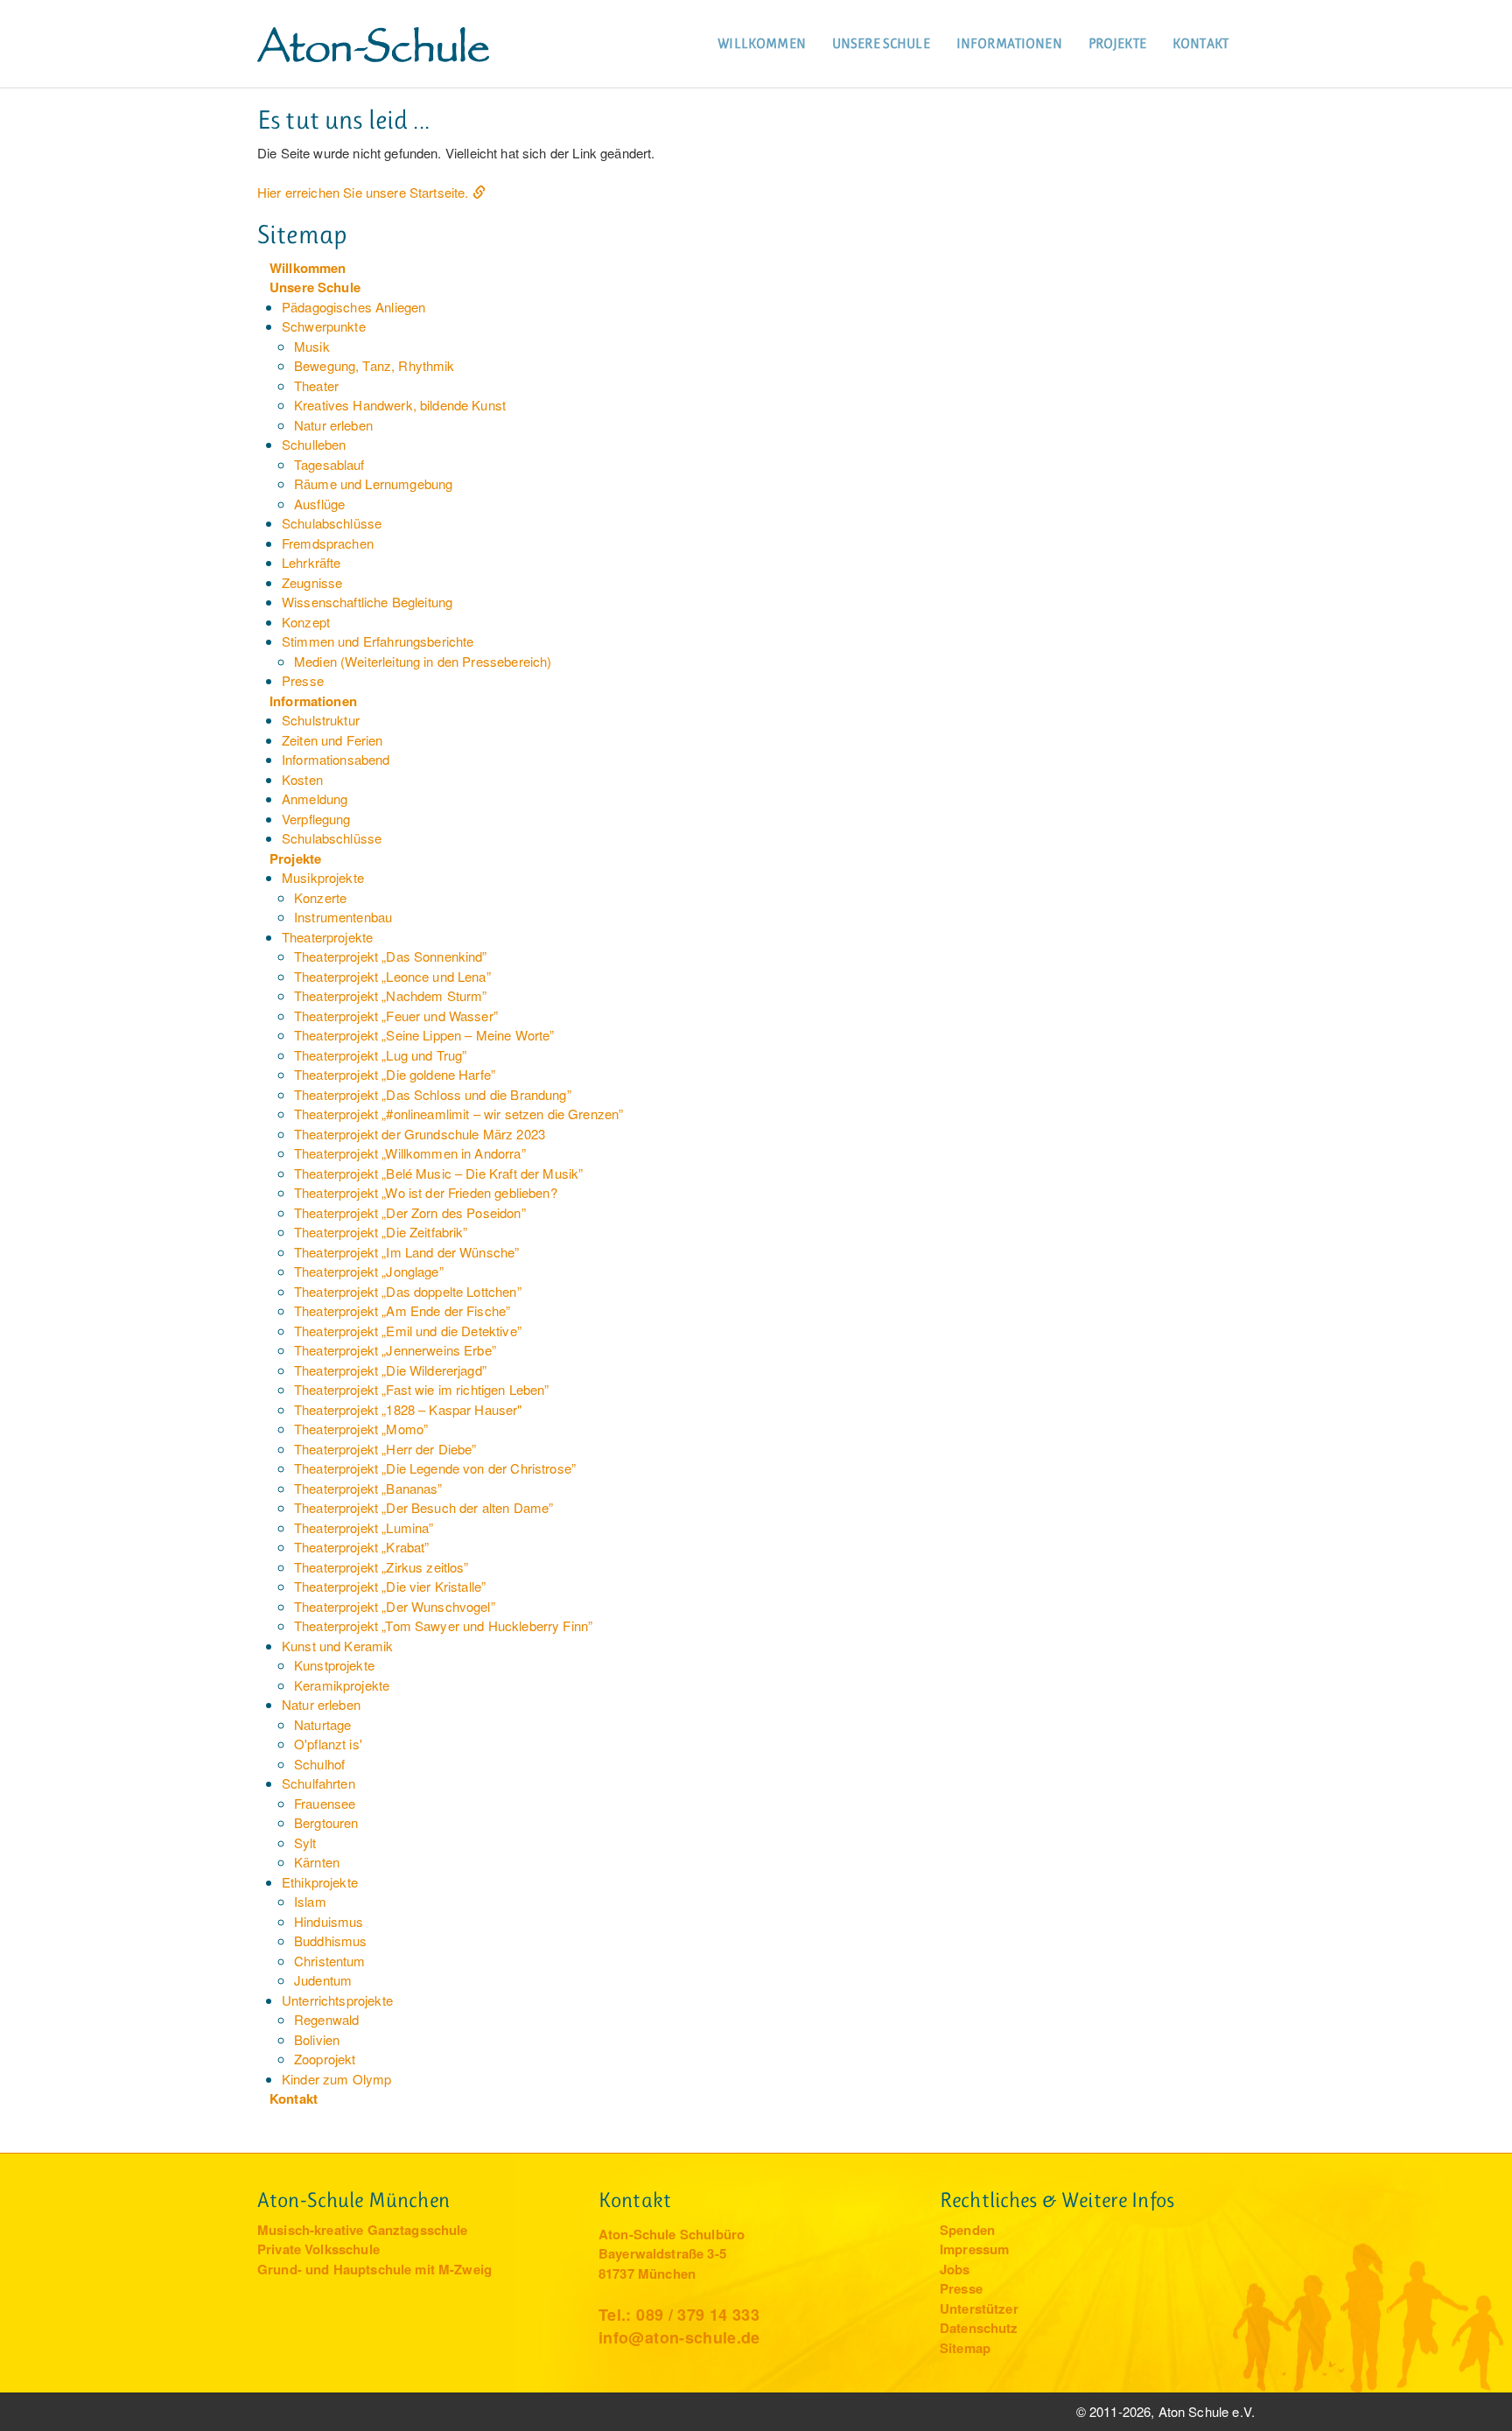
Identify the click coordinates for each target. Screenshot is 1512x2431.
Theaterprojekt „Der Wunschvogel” (395, 1606)
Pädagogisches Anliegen (353, 307)
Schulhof (319, 1764)
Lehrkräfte (311, 562)
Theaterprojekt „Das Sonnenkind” (391, 956)
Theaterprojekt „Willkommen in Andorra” (410, 1153)
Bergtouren (326, 1822)
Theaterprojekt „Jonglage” (369, 1271)
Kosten (302, 779)
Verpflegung (316, 819)
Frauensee (325, 1803)
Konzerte (320, 897)
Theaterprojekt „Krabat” (361, 1547)
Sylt (305, 1843)
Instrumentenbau (343, 917)
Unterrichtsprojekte (337, 2000)
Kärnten (317, 1862)
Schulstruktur (321, 720)
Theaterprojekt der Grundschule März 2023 (420, 1134)
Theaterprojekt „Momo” (361, 1429)
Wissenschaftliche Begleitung (367, 602)
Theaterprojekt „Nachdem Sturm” (391, 995)
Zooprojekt (325, 2059)
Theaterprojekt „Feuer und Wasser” (396, 1016)
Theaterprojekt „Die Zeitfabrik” (381, 1232)
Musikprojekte (323, 877)
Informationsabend (336, 759)
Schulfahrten (318, 1783)
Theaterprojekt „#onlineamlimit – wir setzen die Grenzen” (458, 1114)
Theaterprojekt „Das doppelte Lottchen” (408, 1291)
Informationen (1009, 43)
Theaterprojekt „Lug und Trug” (380, 1055)
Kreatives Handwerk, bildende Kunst (400, 405)
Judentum (323, 1980)
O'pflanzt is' (328, 1744)
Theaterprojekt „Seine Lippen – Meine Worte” (424, 1035)
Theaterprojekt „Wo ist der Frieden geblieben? (426, 1192)
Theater (316, 385)
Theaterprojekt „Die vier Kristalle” (390, 1586)
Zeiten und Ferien (332, 740)
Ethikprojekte (320, 1882)
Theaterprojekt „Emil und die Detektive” (408, 1331)
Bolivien (317, 2039)
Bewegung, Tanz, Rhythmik (374, 365)
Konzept (306, 622)
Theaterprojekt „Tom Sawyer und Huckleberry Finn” (443, 1625)
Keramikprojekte (342, 1685)
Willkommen (762, 43)
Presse (303, 680)
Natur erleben (333, 425)
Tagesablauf (329, 464)
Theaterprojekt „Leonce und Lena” (392, 976)
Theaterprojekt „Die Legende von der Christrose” (435, 1468)
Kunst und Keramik (338, 1646)
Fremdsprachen (328, 543)
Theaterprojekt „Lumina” (364, 1527)
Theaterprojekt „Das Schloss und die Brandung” (433, 1094)
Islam (310, 1901)
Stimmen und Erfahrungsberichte (378, 641)
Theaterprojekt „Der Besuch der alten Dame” (423, 1507)
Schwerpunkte (324, 326)
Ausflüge (319, 504)
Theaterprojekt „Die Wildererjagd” (390, 1370)
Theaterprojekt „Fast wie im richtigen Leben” (422, 1389)
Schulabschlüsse (332, 523)
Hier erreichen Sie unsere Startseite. (363, 192)
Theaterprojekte (327, 937)
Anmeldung (315, 799)
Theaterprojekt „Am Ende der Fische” (402, 1310)
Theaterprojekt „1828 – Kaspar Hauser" (408, 1409)
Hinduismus (329, 1921)
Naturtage (322, 1724)
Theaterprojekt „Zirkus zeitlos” (381, 1567)
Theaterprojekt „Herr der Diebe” (385, 1449)
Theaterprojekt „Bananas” (368, 1488)
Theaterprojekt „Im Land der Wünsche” (406, 1252)
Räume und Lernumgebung (373, 483)
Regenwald (326, 2019)
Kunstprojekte (334, 1665)
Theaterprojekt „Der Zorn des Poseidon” (410, 1212)
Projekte (1117, 43)
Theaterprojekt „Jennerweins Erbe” (395, 1350)
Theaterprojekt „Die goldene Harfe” (395, 1074)
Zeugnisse (312, 582)
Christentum (330, 1961)
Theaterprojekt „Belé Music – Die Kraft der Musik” (438, 1173)
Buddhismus (331, 1941)
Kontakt (1200, 43)
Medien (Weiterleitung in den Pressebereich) (423, 661)
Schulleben (314, 444)
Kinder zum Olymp (336, 2079)
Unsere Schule (881, 43)
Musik (312, 346)
